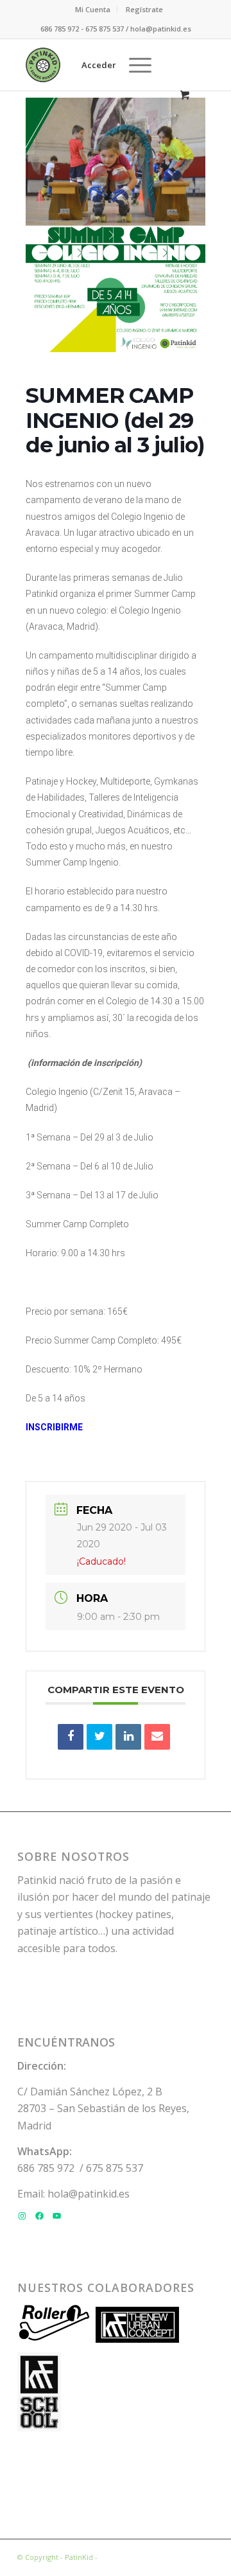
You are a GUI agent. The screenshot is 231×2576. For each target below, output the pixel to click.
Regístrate (144, 9)
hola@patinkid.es (89, 2194)
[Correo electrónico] (157, 1737)
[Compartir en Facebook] (71, 1737)
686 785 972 (46, 2168)
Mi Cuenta (93, 9)
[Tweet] (99, 1737)
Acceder (99, 65)
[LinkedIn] (128, 1737)
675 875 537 (115, 2168)
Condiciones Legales (134, 2557)
